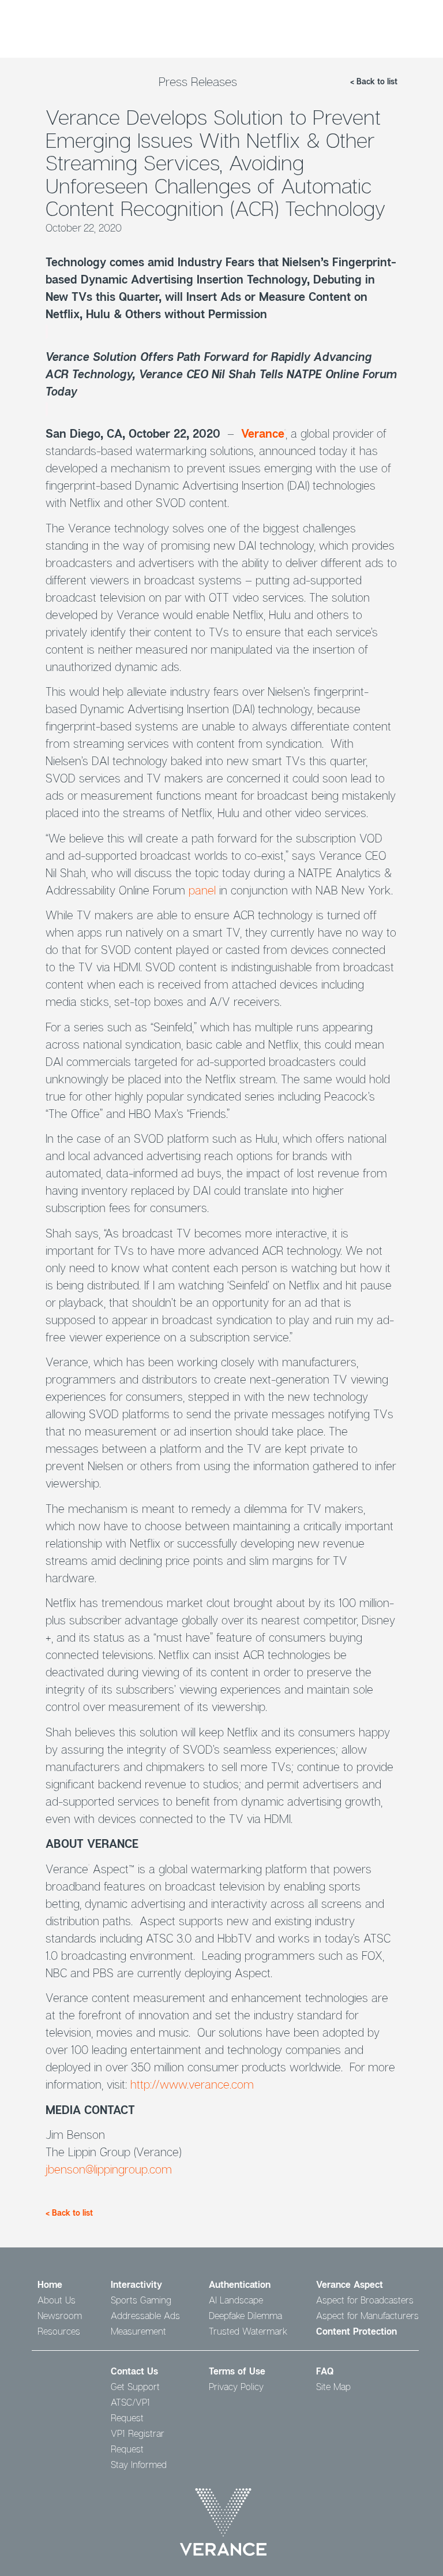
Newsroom (60, 2316)
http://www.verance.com (192, 2084)
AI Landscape (236, 2300)
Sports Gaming (141, 2300)
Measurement (138, 2331)
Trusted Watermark (248, 2331)
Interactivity (136, 2284)
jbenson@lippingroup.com (109, 2169)
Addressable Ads (145, 2316)
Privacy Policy (236, 2387)
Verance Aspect (350, 2284)
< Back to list (374, 81)
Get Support (135, 2387)
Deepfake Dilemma (245, 2316)
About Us (57, 2300)
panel (202, 890)
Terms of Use (237, 2371)
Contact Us (134, 2371)
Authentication (240, 2284)
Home (50, 2284)
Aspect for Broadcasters (365, 2300)
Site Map (333, 2387)
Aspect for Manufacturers (367, 2316)
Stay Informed (139, 2465)
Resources (59, 2331)
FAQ (325, 2371)
